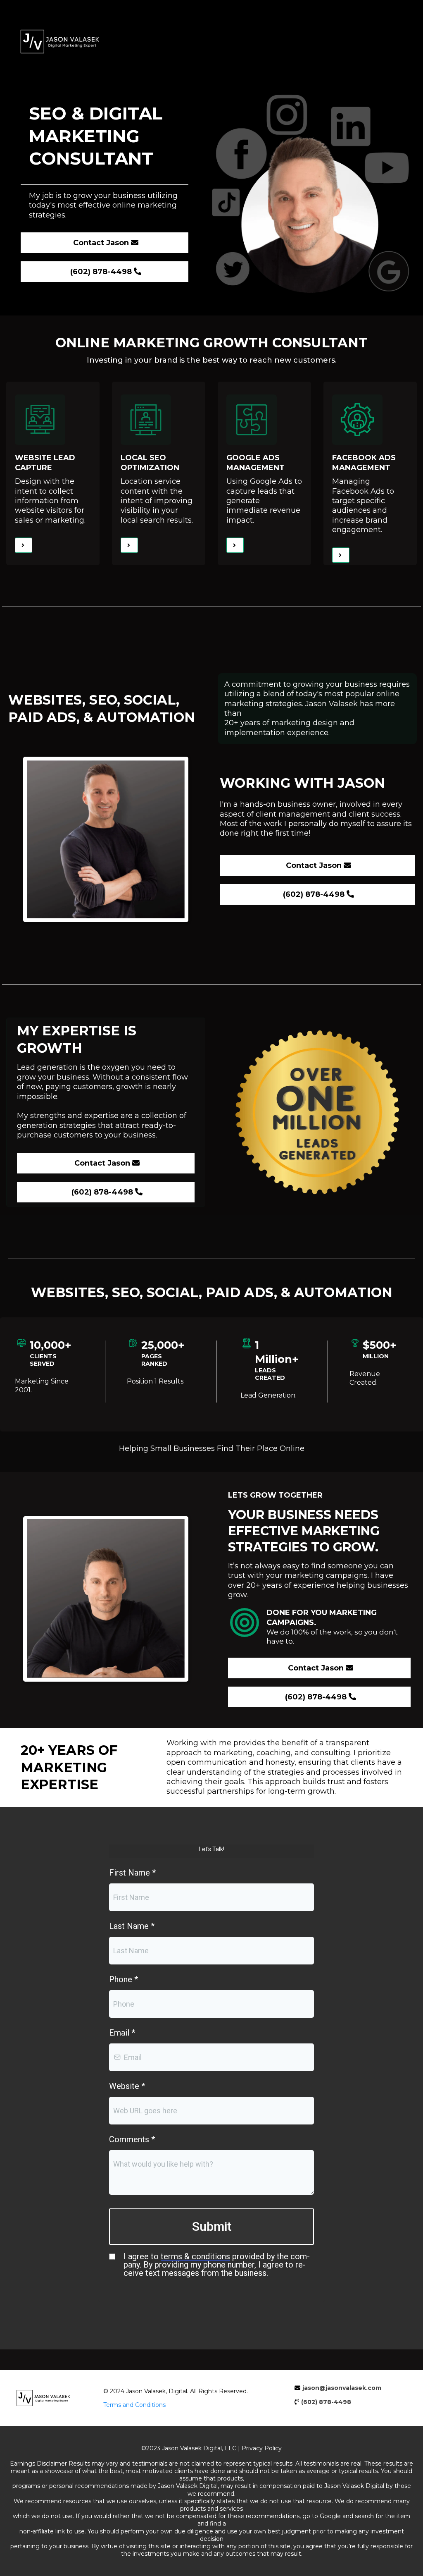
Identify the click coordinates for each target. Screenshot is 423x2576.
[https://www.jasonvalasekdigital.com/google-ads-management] (235, 545)
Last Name (132, 1926)
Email (122, 2033)
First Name (132, 1873)
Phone (124, 1979)
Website (127, 2086)
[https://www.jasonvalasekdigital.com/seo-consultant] (129, 545)
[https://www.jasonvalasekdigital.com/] (211, 42)
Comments (132, 2139)
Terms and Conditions (134, 2405)
